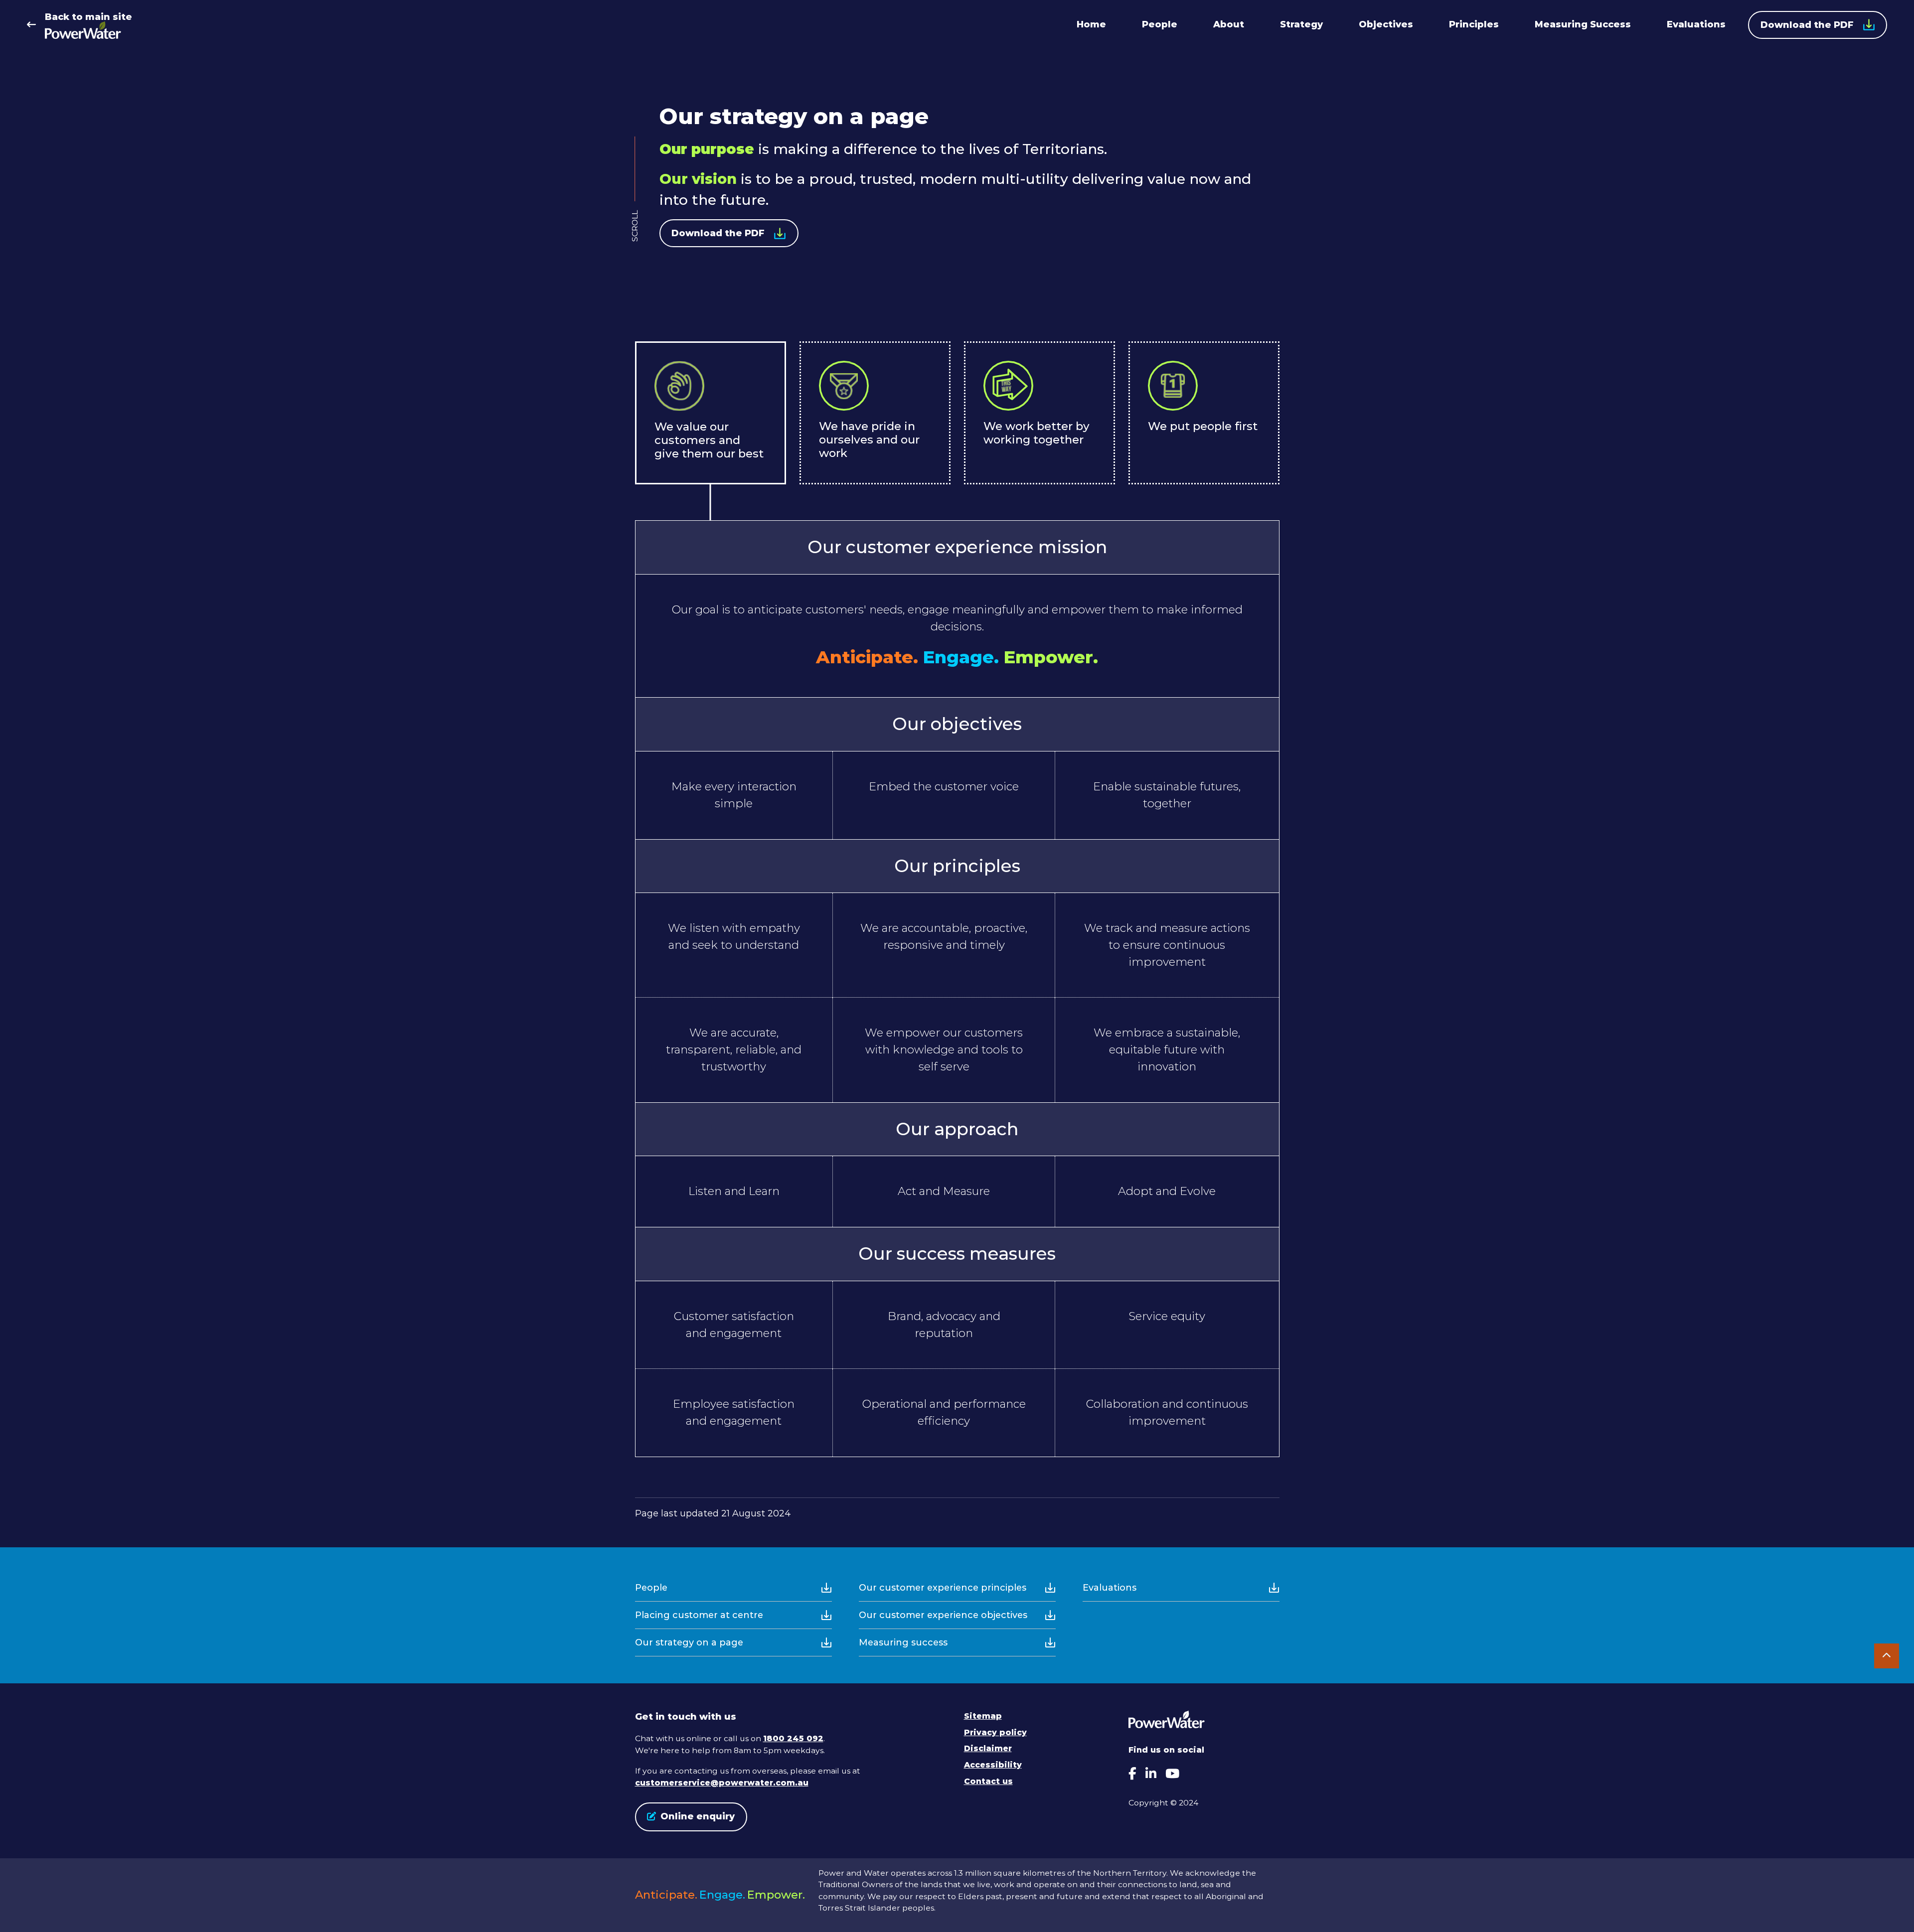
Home (1091, 24)
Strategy (1301, 24)
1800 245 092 (793, 1738)
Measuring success (903, 1642)
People (1160, 24)
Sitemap (983, 1716)
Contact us (988, 1781)
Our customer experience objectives (943, 1615)
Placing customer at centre (699, 1615)
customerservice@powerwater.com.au (722, 1783)
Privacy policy (995, 1732)
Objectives (1386, 24)
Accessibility (993, 1765)
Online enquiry (698, 1816)
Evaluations (1696, 24)
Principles (1474, 24)
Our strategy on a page (689, 1642)
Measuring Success (1583, 24)
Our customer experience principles (943, 1588)
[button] (729, 233)
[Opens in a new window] (1132, 1774)
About (1229, 24)
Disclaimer (988, 1748)
